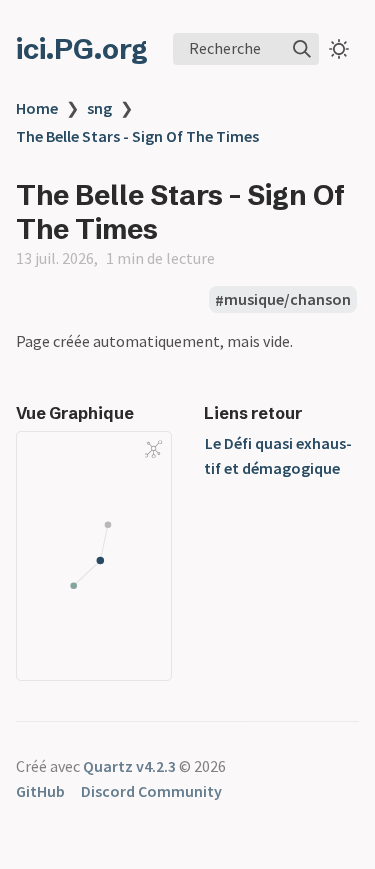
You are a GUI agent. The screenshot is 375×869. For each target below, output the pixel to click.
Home (37, 108)
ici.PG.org (82, 49)
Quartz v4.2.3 (129, 766)
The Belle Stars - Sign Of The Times (137, 136)
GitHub (40, 791)
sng (99, 108)
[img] (302, 49)
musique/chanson (287, 300)
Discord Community (151, 791)
